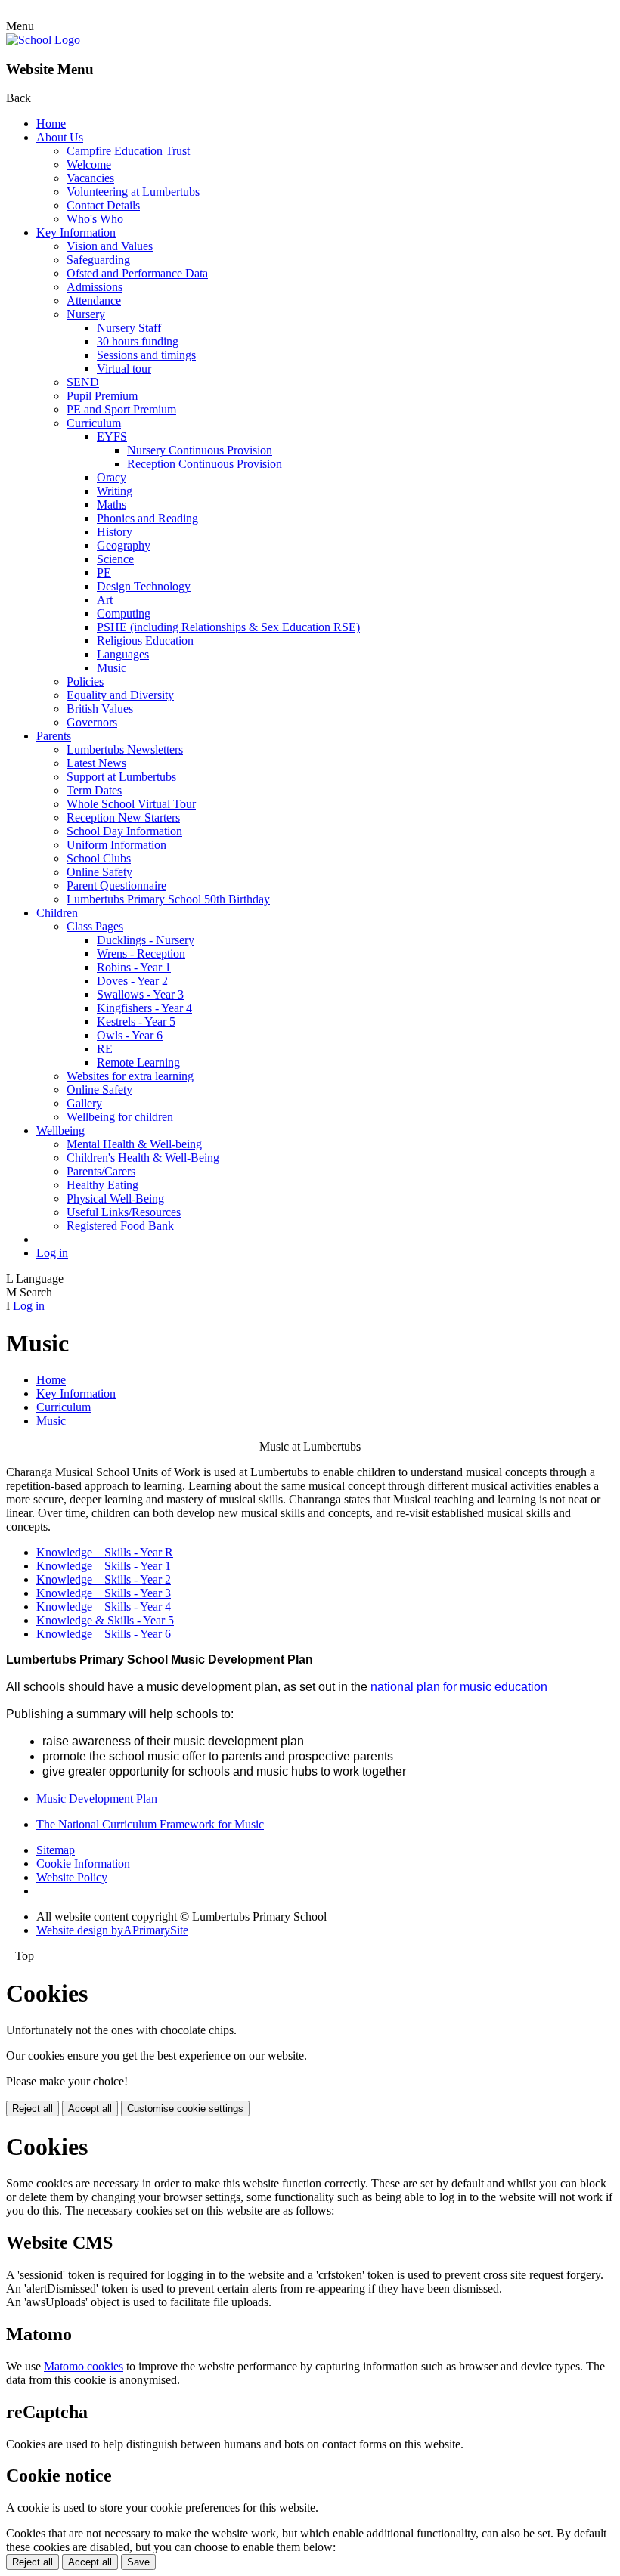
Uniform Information (116, 845)
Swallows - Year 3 (140, 994)
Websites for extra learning (130, 1076)
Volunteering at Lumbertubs (133, 192)
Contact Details (103, 205)
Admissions (95, 287)
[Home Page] (43, 40)
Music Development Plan (97, 1799)
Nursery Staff (129, 328)
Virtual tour (124, 368)
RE (105, 1049)
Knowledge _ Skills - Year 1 (104, 1566)
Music (112, 668)
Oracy (112, 477)
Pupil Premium (102, 396)
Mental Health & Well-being (134, 1144)
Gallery (84, 1103)
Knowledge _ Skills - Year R (105, 1552)
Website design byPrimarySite (112, 1930)
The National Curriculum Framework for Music (150, 1824)
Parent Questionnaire (116, 885)
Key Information (76, 232)
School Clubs (99, 858)
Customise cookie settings (185, 2108)
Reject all (33, 2108)
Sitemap (56, 1850)
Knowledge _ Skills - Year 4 (104, 1607)
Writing (115, 491)
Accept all (90, 2108)
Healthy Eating (102, 1185)
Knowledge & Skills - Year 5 (105, 1620)
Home (51, 124)
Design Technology (144, 586)
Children (57, 913)
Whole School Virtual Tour (131, 804)
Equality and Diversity (120, 695)
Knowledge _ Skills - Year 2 (104, 1579)
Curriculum (94, 423)
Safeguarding (98, 260)
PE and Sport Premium (121, 409)
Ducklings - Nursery (146, 940)
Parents (54, 736)
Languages (123, 654)
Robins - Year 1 (134, 967)
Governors (92, 722)
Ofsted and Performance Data (137, 273)
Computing (124, 613)
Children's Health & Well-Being (143, 1158)
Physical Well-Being (115, 1198)
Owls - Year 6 (130, 1035)
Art (105, 600)
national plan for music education (459, 1687)
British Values (100, 709)
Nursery (86, 314)
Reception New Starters (123, 817)
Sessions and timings (146, 355)
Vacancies (90, 178)
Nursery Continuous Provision (200, 450)
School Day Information (124, 831)
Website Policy (72, 1877)
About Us (60, 137)
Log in (52, 1253)
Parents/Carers (101, 1171)
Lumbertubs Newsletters (125, 749)
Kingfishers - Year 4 (144, 1008)
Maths (112, 505)
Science (115, 559)
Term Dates (94, 790)
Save (138, 2562)
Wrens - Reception (141, 954)
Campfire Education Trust (128, 151)
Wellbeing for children (120, 1117)
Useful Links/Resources (124, 1212)
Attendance (94, 300)
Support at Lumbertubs (121, 777)
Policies (85, 681)
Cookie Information (83, 1864)
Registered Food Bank (120, 1226)
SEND (83, 382)
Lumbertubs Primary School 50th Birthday (168, 899)
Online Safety (99, 872)
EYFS (112, 437)
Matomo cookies (84, 2366)
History (115, 532)
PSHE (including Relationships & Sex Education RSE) (228, 627)
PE (104, 573)
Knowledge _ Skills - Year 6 (104, 1634)
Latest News (96, 763)
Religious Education (145, 641)
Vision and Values (110, 246)
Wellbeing (60, 1130)
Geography (124, 545)
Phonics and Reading (147, 518)
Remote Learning (138, 1062)
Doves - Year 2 (132, 981)
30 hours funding (138, 341)
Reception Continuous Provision (205, 464)
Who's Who (95, 219)
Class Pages (95, 926)
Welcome (89, 164)
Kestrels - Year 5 (136, 1022)
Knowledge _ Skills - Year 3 (104, 1593)
